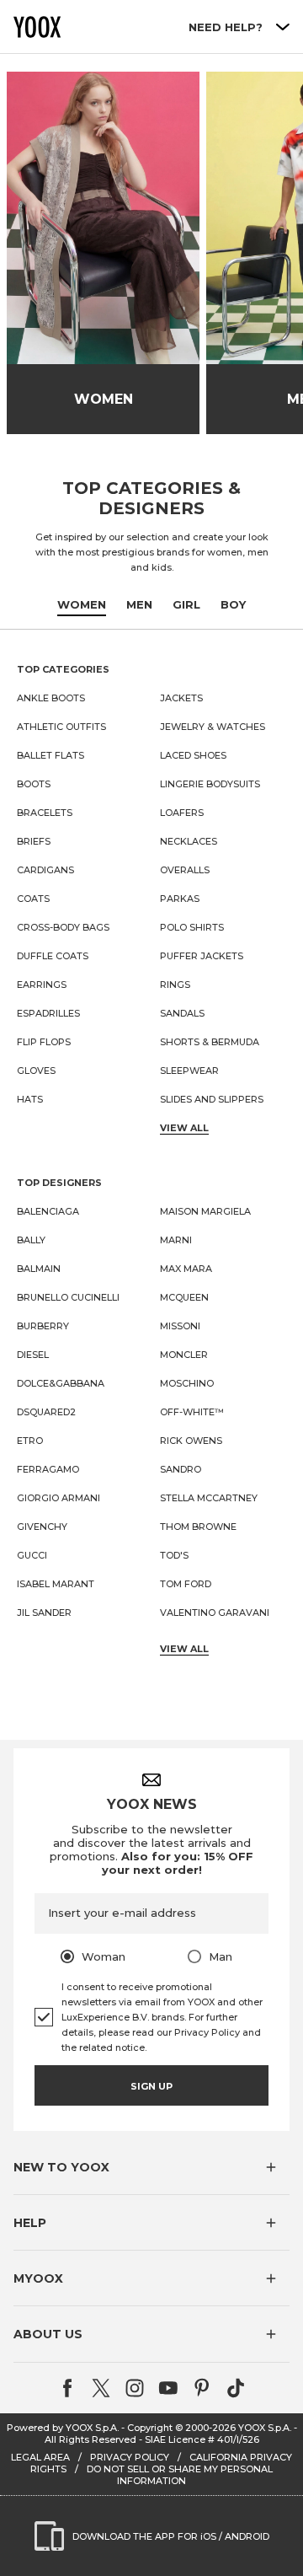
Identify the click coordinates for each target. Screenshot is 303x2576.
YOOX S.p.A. (265, 2428)
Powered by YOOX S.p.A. (63, 2428)
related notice (112, 2047)
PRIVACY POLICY (130, 2457)
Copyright (150, 2428)
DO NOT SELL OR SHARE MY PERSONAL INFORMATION (180, 2475)
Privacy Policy (207, 2032)
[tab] (82, 605)
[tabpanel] (151, 1159)
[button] (151, 2167)
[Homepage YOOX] (37, 27)
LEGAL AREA (40, 2457)
